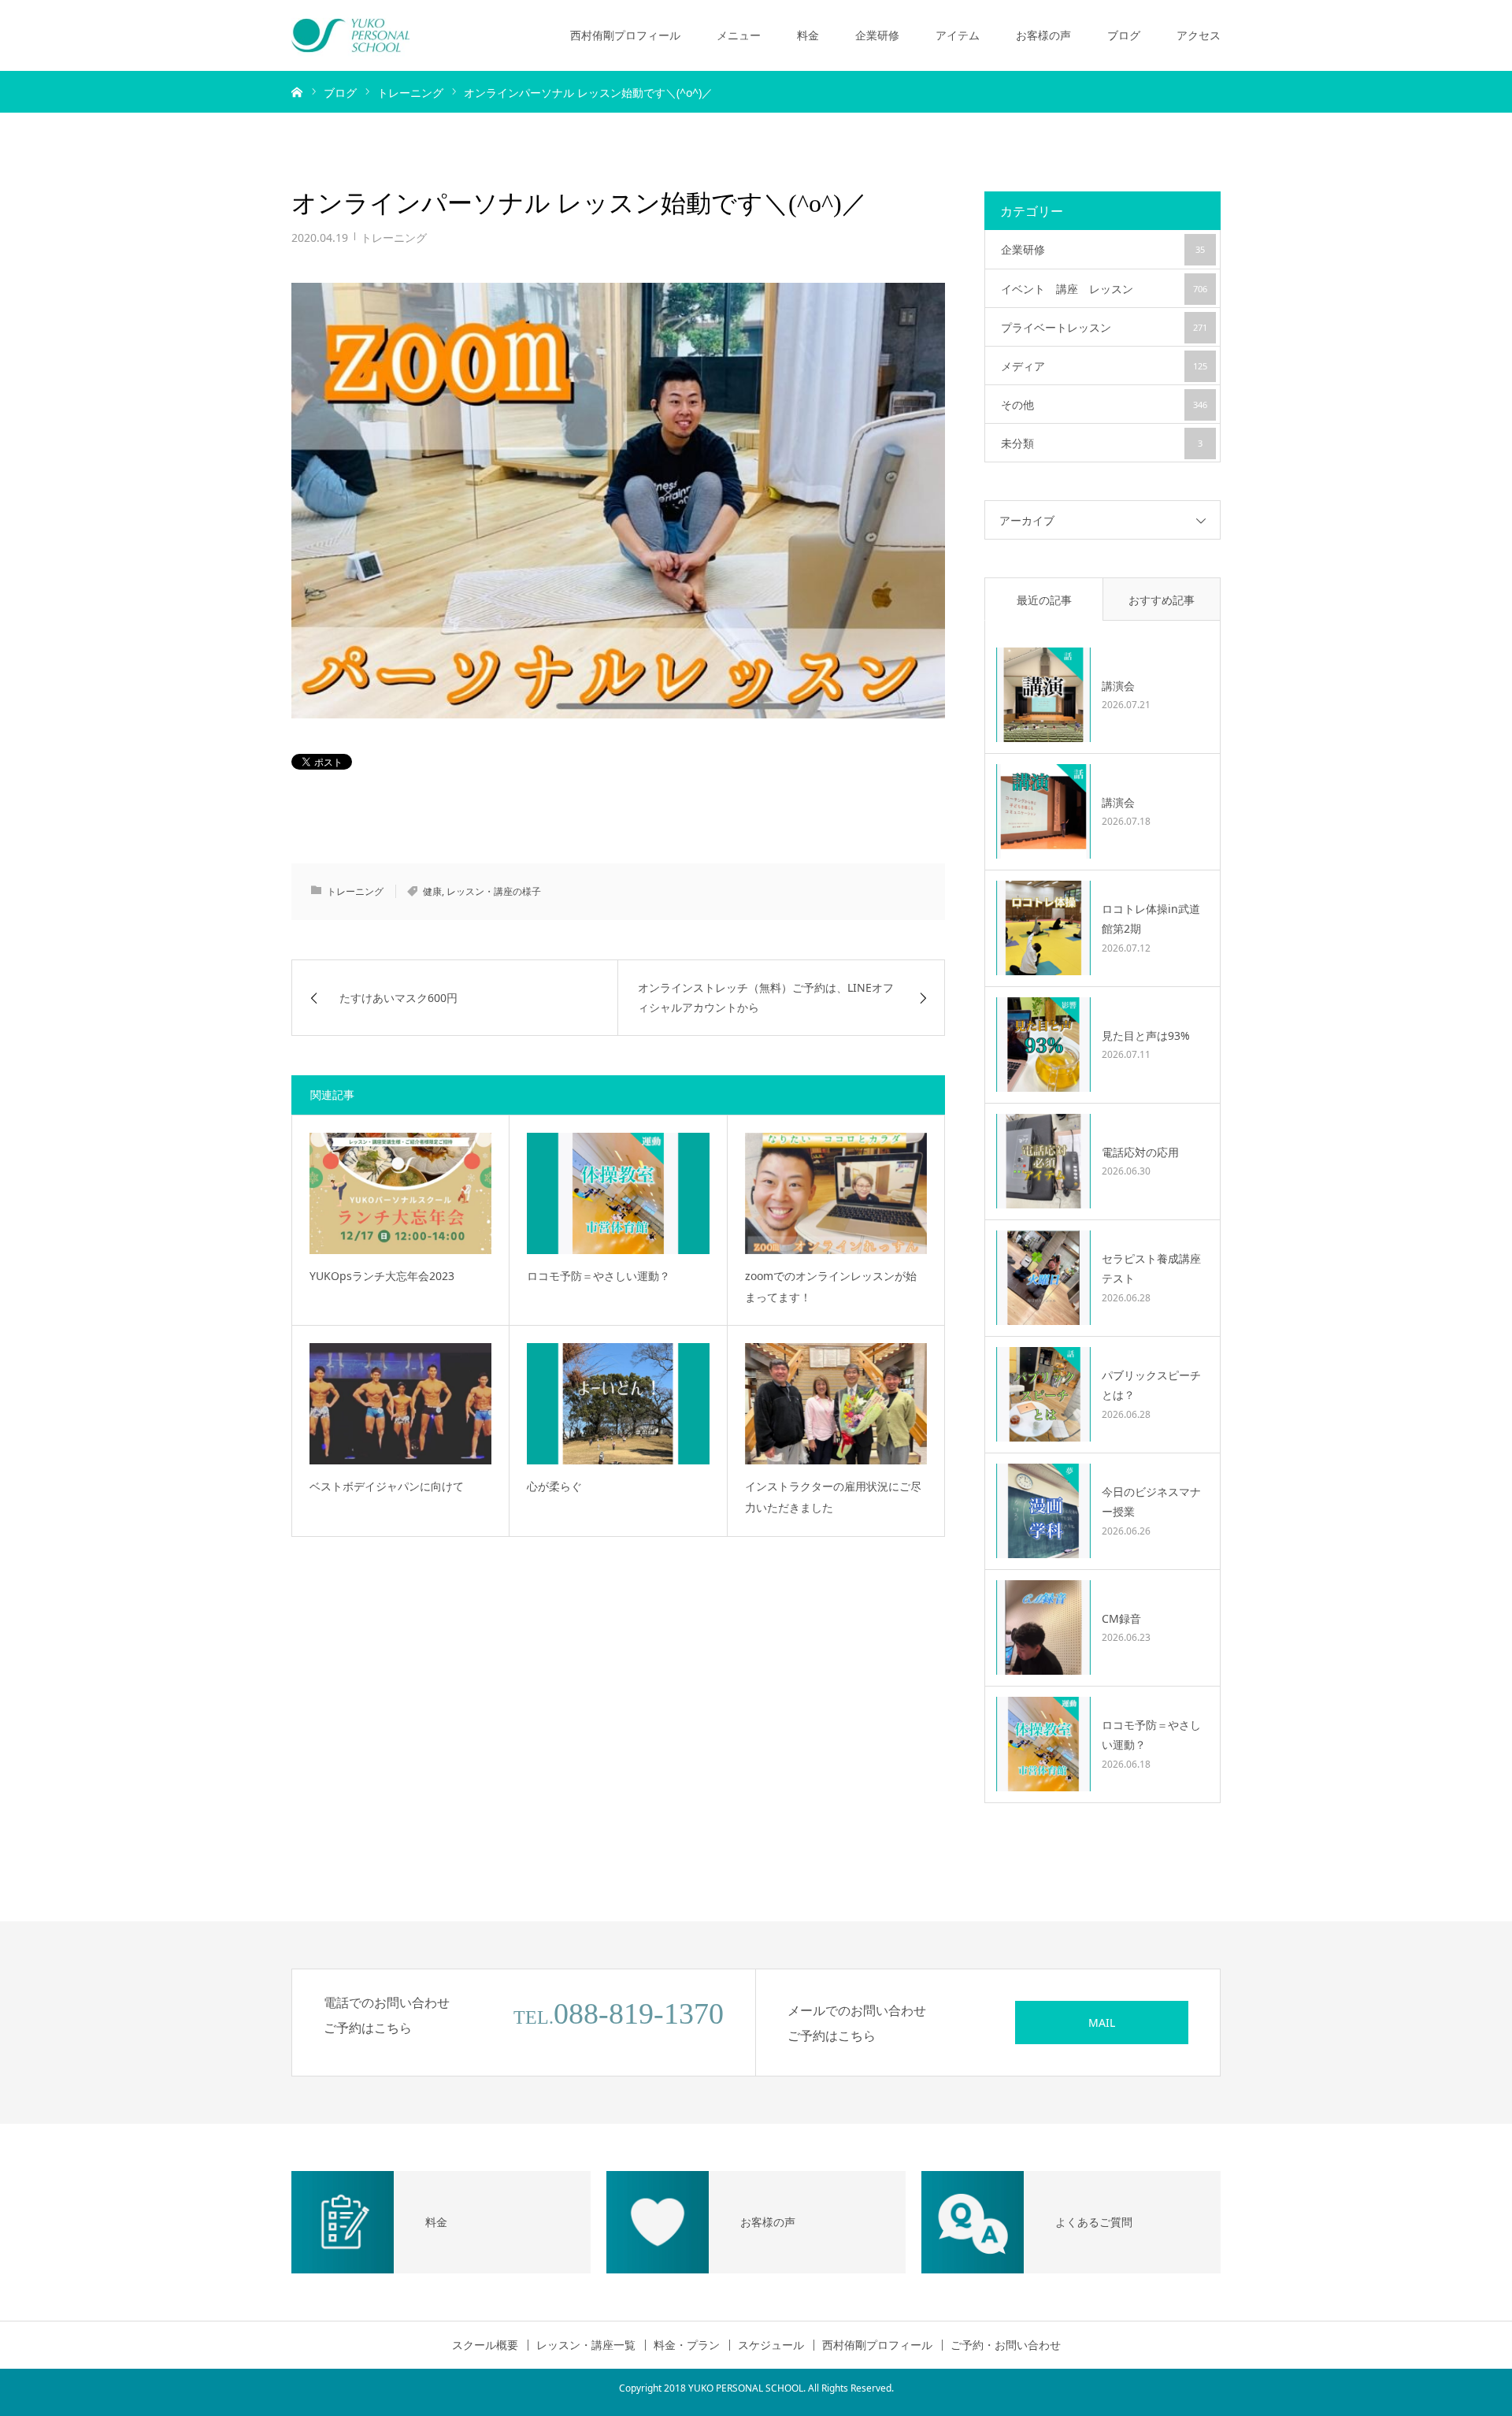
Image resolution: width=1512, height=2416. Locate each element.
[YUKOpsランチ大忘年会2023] (400, 1193)
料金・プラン (687, 2345)
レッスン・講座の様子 (494, 891)
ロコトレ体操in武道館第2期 (1151, 919)
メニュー (739, 35)
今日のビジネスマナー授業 (1151, 1501)
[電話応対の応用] (1043, 1161)
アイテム (958, 35)
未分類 (1102, 443)
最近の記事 (1044, 600)
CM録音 (1121, 1618)
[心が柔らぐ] (618, 1404)
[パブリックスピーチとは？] (1043, 1394)
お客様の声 (1043, 35)
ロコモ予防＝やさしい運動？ (598, 1276)
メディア (1104, 366)
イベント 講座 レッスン (1104, 289)
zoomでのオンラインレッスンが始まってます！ (831, 1286)
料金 (808, 35)
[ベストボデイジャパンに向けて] (400, 1404)
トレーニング (394, 238)
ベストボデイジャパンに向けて (387, 1486)
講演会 (1118, 686)
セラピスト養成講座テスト (1151, 1268)
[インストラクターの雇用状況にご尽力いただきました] (836, 1404)
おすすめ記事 (1162, 600)
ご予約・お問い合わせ (1006, 2345)
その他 (1104, 405)
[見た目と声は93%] (1043, 1045)
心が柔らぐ (554, 1486)
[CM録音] (1043, 1627)
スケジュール (771, 2345)
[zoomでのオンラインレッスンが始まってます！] (836, 1193)
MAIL (1102, 2023)
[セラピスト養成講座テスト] (1043, 1278)
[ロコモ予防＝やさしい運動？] (618, 1193)
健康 (432, 891)
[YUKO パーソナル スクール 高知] (350, 35)
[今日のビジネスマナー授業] (1043, 1511)
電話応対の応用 (1140, 1152)
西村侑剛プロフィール (625, 35)
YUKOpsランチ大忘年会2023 (382, 1276)
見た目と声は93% (1146, 1035)
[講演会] (1043, 695)
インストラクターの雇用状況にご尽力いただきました (833, 1497)
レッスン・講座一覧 (586, 2345)
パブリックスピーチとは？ (1151, 1385)
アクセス (1199, 35)
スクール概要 (485, 2345)
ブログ (1124, 35)
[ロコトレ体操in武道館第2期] (1043, 928)
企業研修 (877, 35)
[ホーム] (297, 91)
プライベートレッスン (1104, 327)
